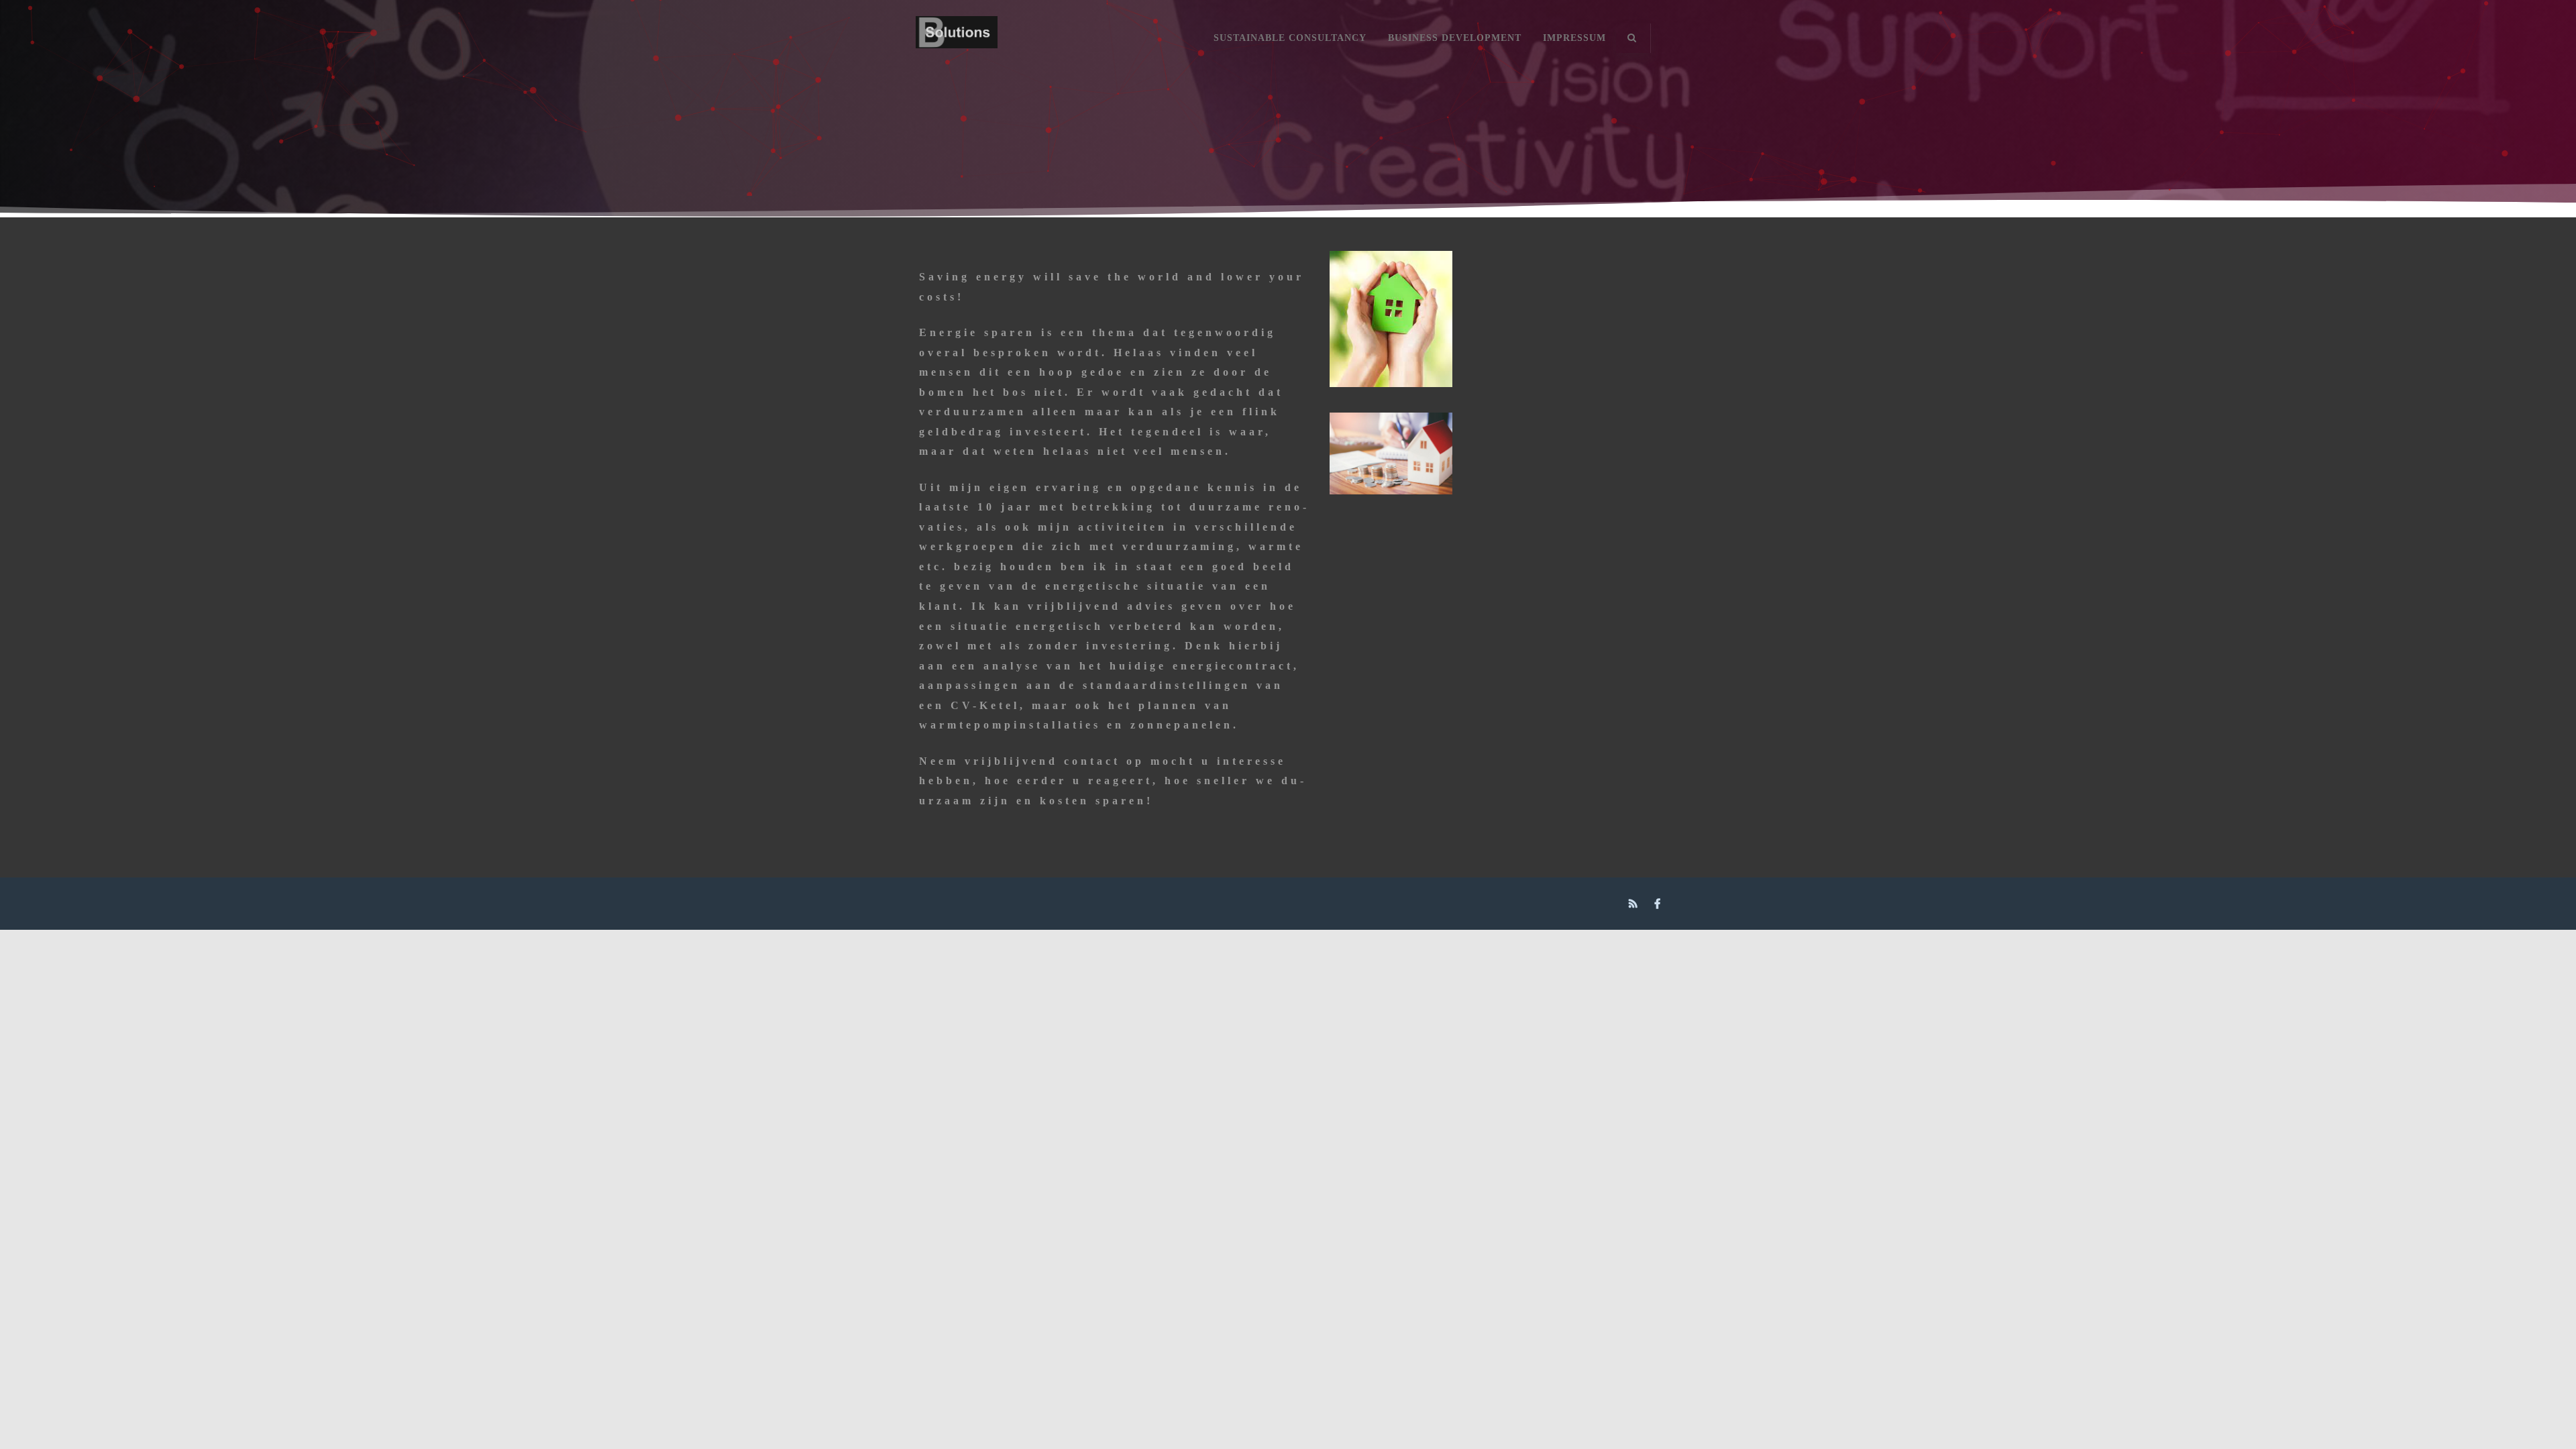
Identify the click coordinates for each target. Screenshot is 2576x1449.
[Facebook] (1659, 904)
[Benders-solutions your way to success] (957, 61)
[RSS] (1635, 904)
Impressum (1574, 38)
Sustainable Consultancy (1290, 38)
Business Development (1455, 38)
